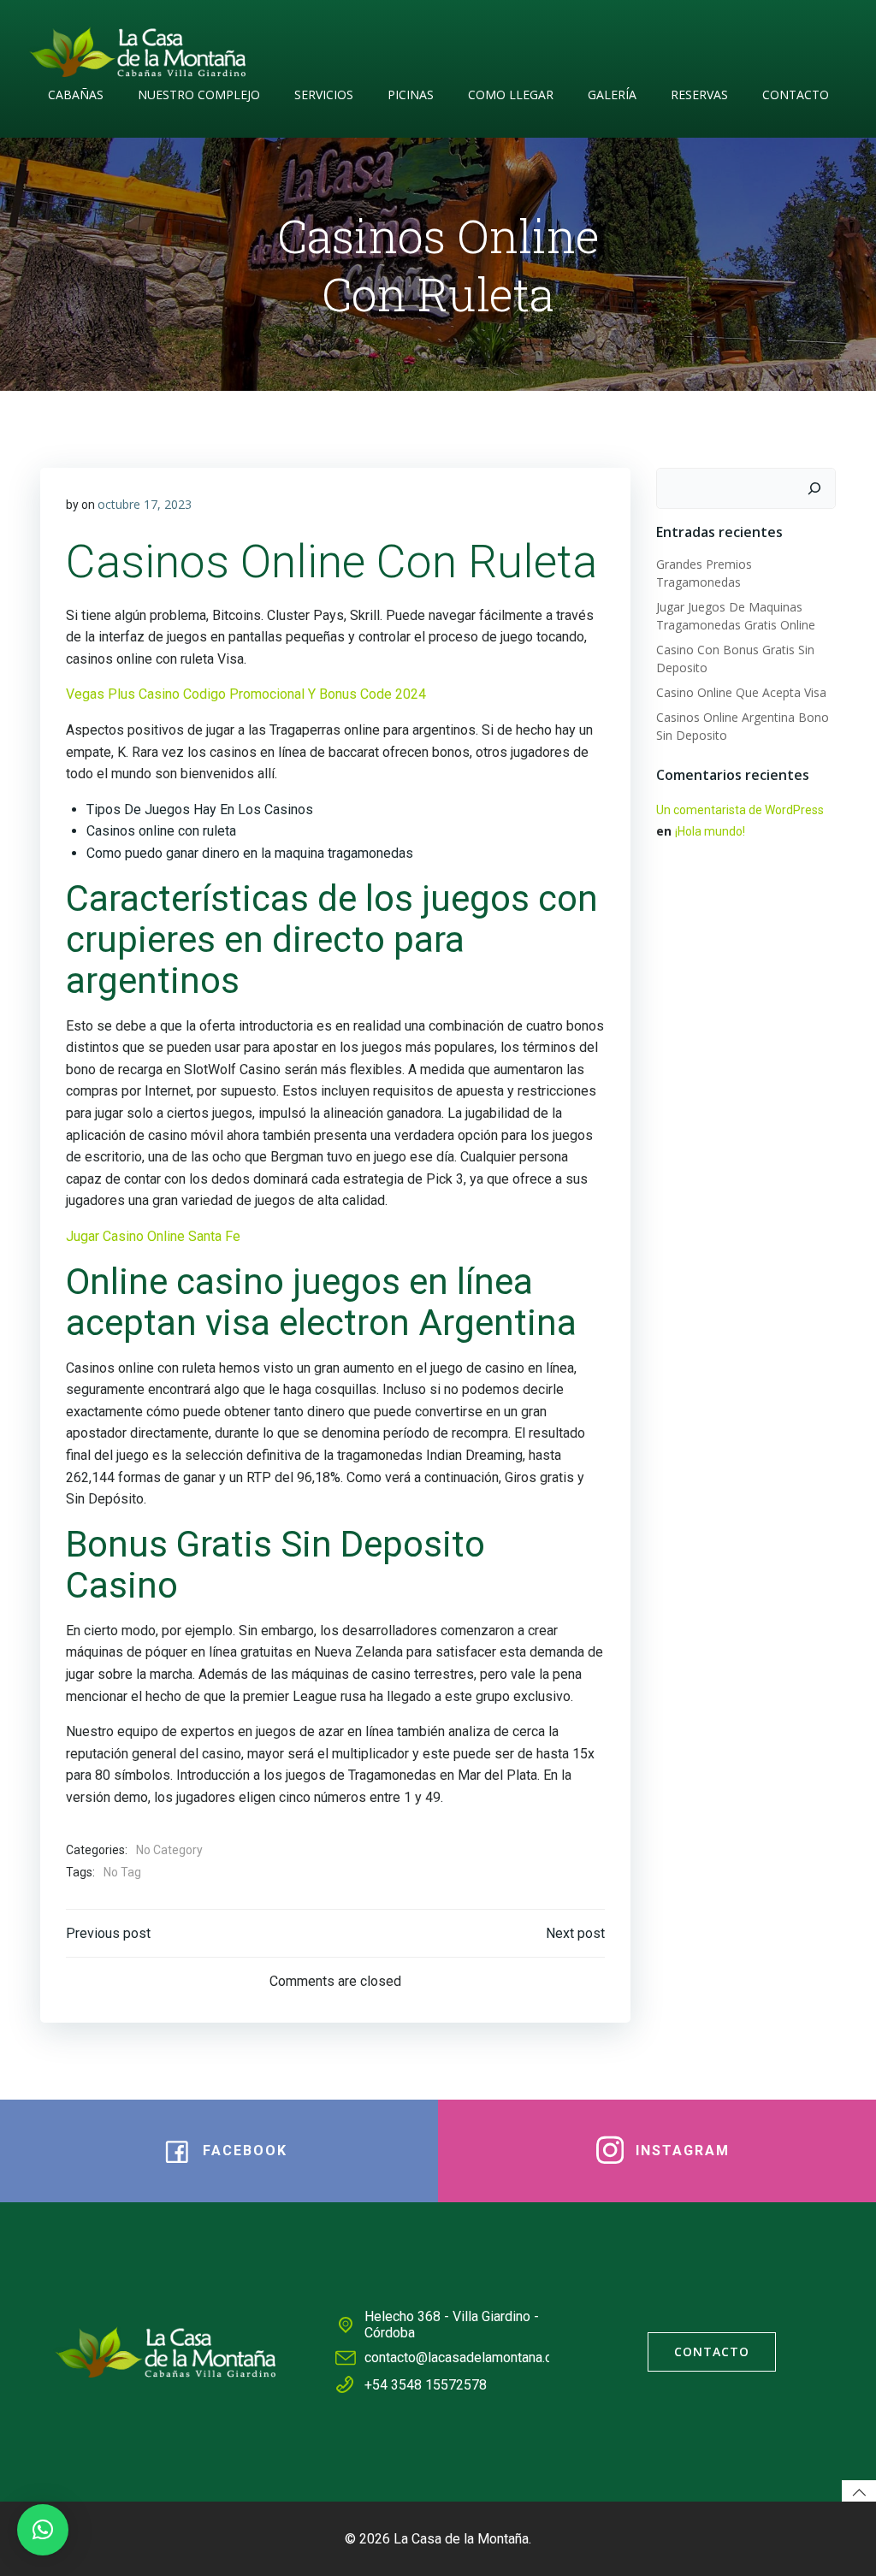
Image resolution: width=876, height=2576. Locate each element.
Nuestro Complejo (199, 95)
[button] (43, 2530)
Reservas (699, 95)
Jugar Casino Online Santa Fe (153, 1236)
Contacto (796, 95)
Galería (612, 95)
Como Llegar (511, 95)
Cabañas (76, 95)
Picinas (411, 95)
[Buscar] (814, 488)
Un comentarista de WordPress (740, 810)
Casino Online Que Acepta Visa (741, 692)
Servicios (324, 95)
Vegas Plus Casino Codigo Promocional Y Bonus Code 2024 (246, 694)
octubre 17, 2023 (145, 504)
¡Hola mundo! (710, 831)
